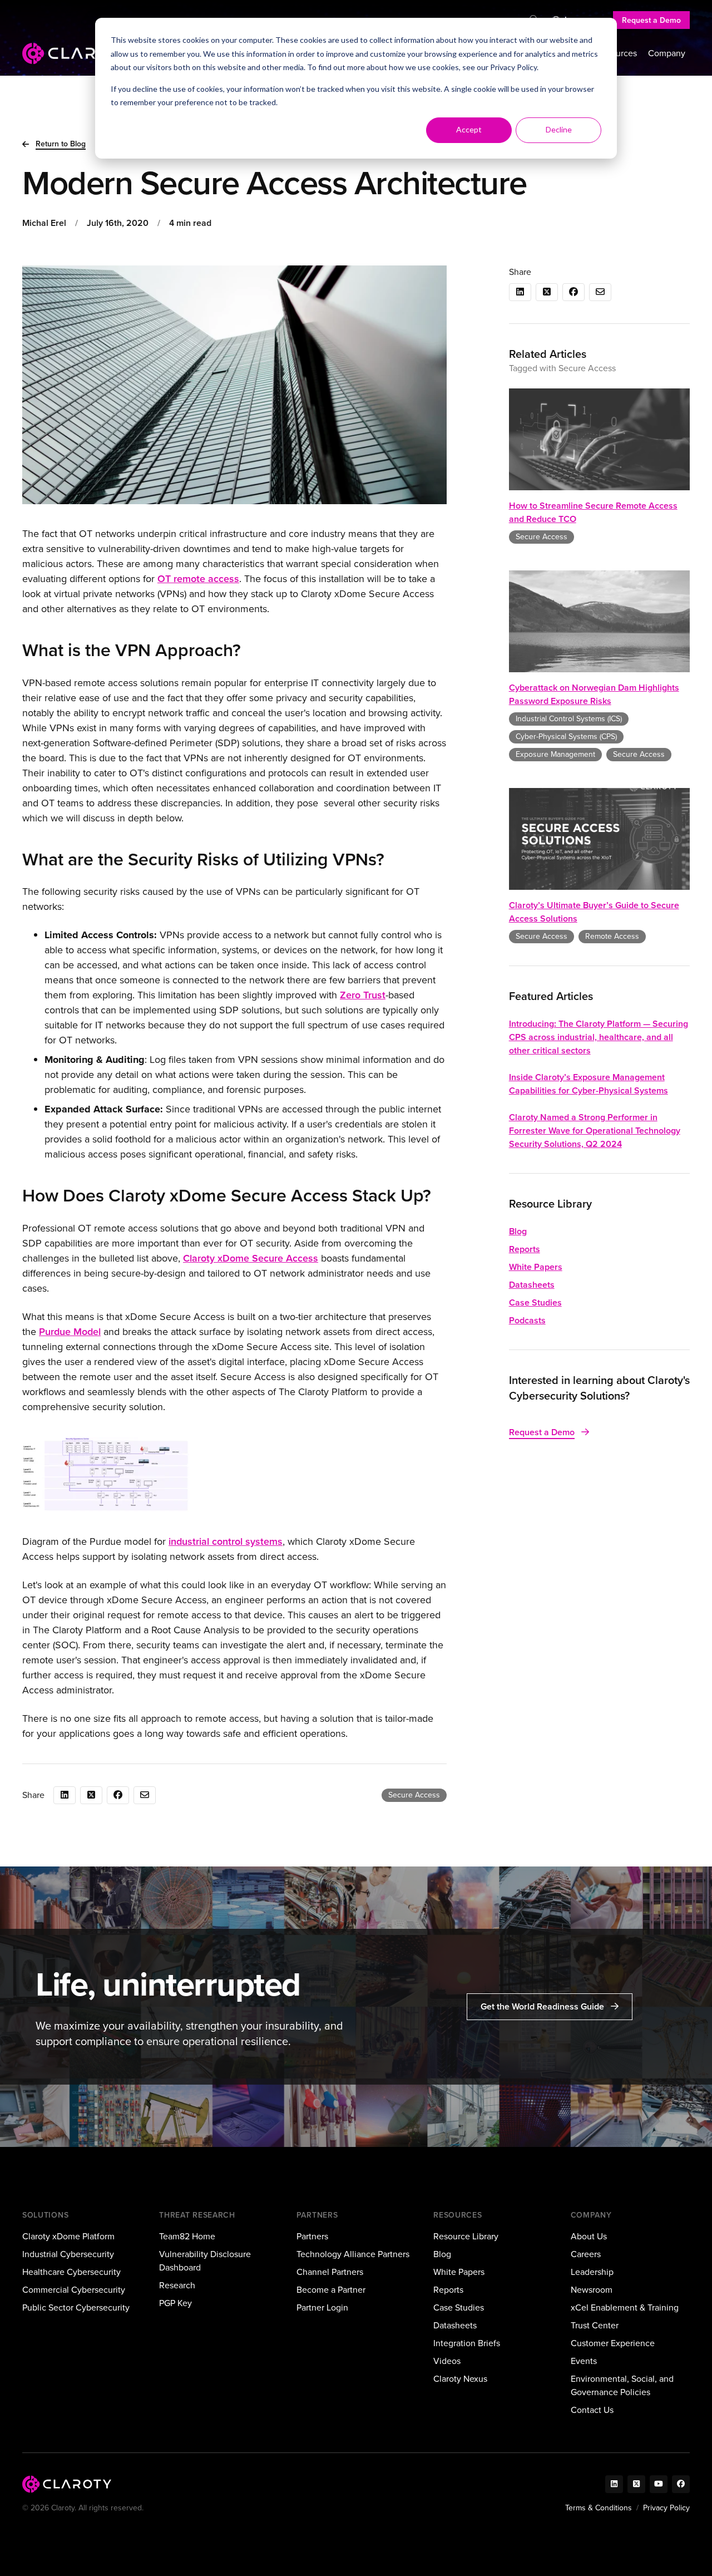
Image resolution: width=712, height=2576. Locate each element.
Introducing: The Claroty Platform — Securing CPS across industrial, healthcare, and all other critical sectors (599, 1037)
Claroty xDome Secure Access (251, 1258)
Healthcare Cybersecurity (71, 2272)
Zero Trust (363, 995)
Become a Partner (331, 2290)
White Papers (536, 1267)
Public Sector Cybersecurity (76, 2307)
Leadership (592, 2272)
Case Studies (535, 1302)
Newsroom (592, 2290)
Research (177, 2285)
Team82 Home (187, 2236)
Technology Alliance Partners (353, 2254)
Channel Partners (330, 2272)
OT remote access (198, 579)
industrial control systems (226, 1541)
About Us (589, 2236)
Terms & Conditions (599, 2508)
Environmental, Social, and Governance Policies (622, 2385)
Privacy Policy (513, 67)
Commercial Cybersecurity (74, 2290)
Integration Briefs (467, 2343)
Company (667, 53)
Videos (447, 2361)
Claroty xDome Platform (68, 2236)
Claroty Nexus (460, 2379)
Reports (525, 1249)
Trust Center (595, 2325)
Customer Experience (613, 2343)
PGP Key (175, 2303)
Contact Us (592, 2410)
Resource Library (466, 2236)
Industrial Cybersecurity (68, 2254)
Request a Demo (651, 20)
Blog (518, 1231)
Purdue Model (70, 1332)
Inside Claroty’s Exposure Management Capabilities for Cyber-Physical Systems (589, 1084)
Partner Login (322, 2307)
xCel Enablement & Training (625, 2307)
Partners (312, 2236)
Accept (469, 129)
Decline (559, 129)
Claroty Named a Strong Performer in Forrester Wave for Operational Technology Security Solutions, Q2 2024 (595, 1131)
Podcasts (527, 1320)
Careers (586, 2254)
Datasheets (532, 1285)
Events (584, 2361)
